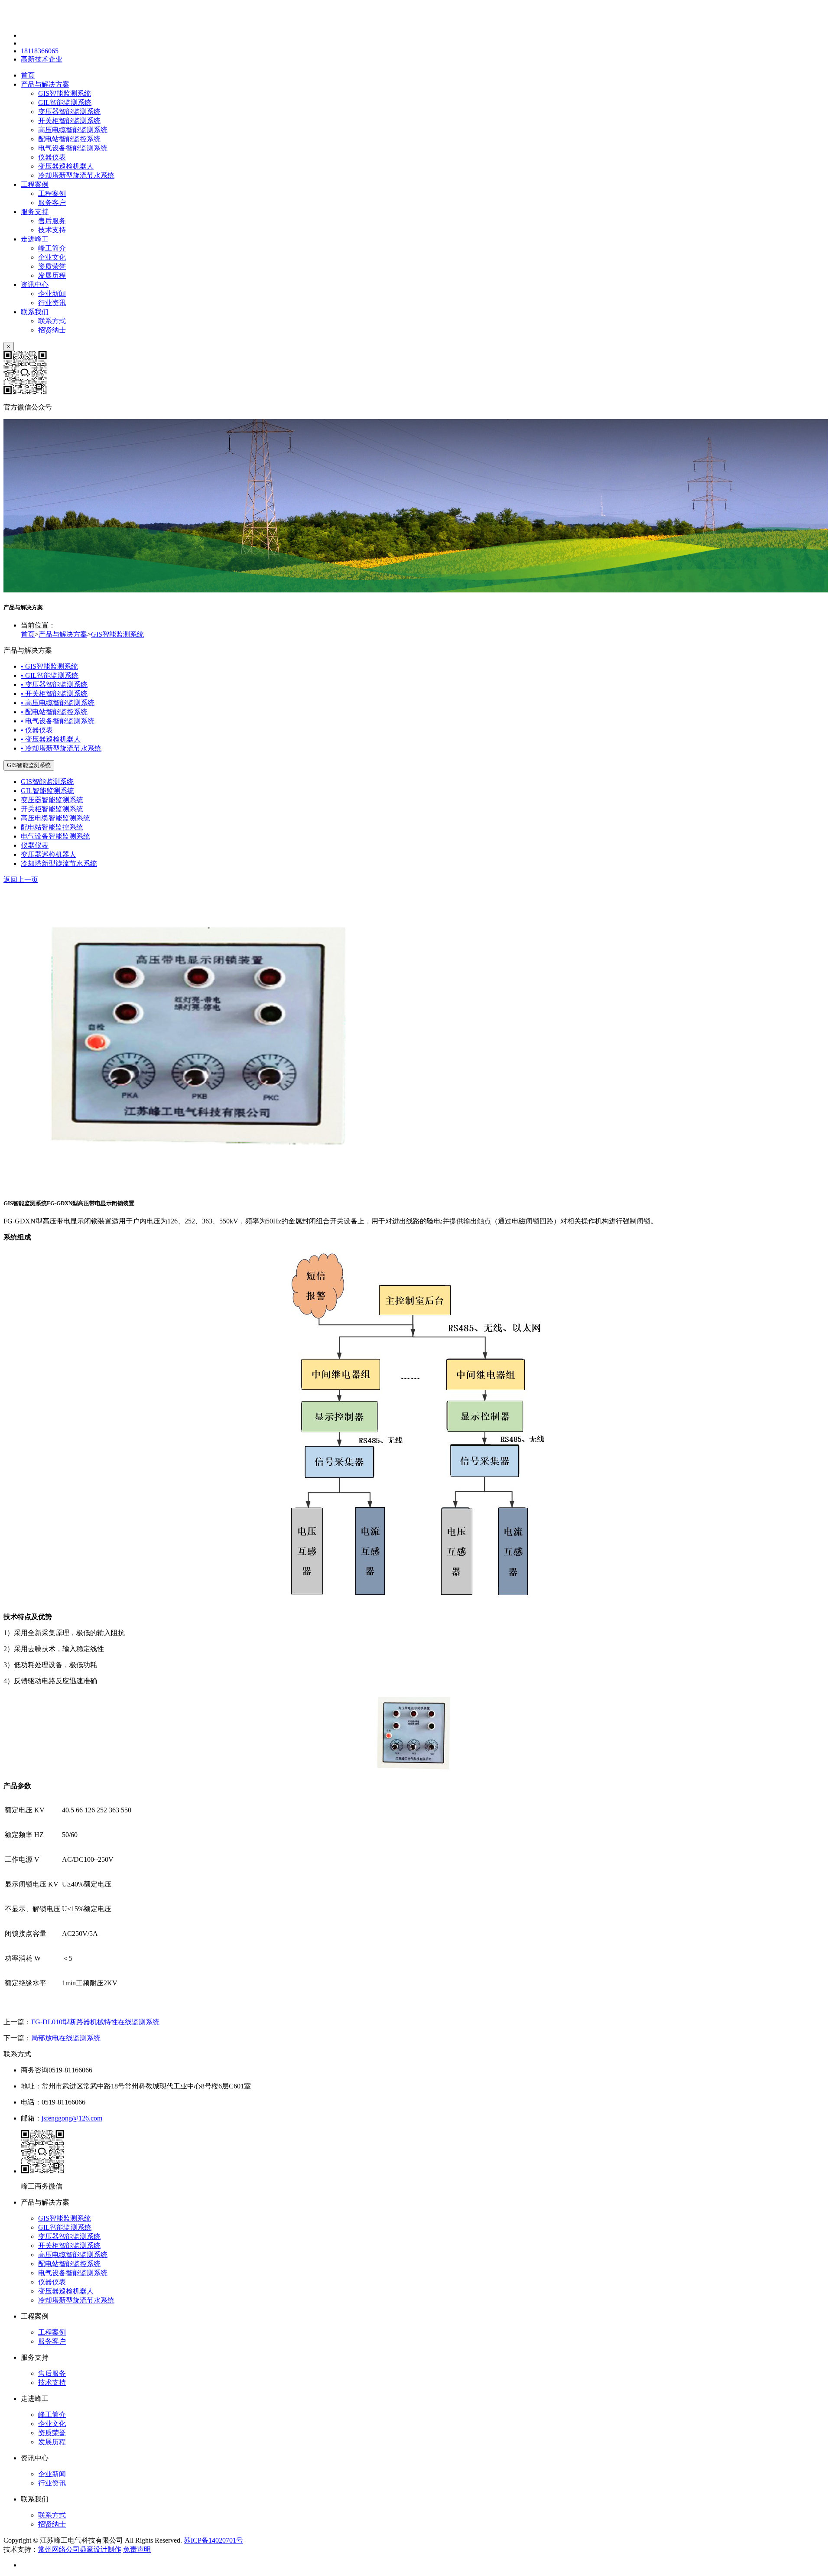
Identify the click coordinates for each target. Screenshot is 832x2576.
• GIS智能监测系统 (49, 666)
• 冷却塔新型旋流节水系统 (61, 748)
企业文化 (52, 257)
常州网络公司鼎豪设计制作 (80, 2549)
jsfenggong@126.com (72, 2118)
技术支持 (52, 230)
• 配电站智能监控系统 (54, 712)
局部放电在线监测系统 (66, 2038)
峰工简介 (52, 248)
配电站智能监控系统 (69, 139)
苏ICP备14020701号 (213, 2540)
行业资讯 (52, 303)
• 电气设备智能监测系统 (58, 721)
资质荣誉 (52, 266)
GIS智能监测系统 (65, 93)
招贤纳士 (52, 330)
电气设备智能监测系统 (73, 148)
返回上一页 (21, 880)
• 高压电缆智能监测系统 (58, 703)
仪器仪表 (52, 157)
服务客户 (52, 203)
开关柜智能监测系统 (69, 121)
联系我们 (35, 312)
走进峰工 (35, 239)
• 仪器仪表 (37, 730)
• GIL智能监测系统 (50, 675)
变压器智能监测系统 (69, 112)
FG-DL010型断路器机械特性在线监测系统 (95, 2022)
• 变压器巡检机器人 (51, 739)
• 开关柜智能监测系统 (54, 694)
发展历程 (52, 275)
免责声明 (137, 2549)
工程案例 (35, 184)
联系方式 (52, 321)
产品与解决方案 (45, 84)
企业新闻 (52, 294)
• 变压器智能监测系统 (54, 685)
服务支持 (35, 212)
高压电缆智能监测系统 (73, 130)
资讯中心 (35, 285)
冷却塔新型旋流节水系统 (76, 175)
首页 (28, 75)
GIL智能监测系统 (65, 102)
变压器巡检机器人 (66, 166)
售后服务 (52, 221)
